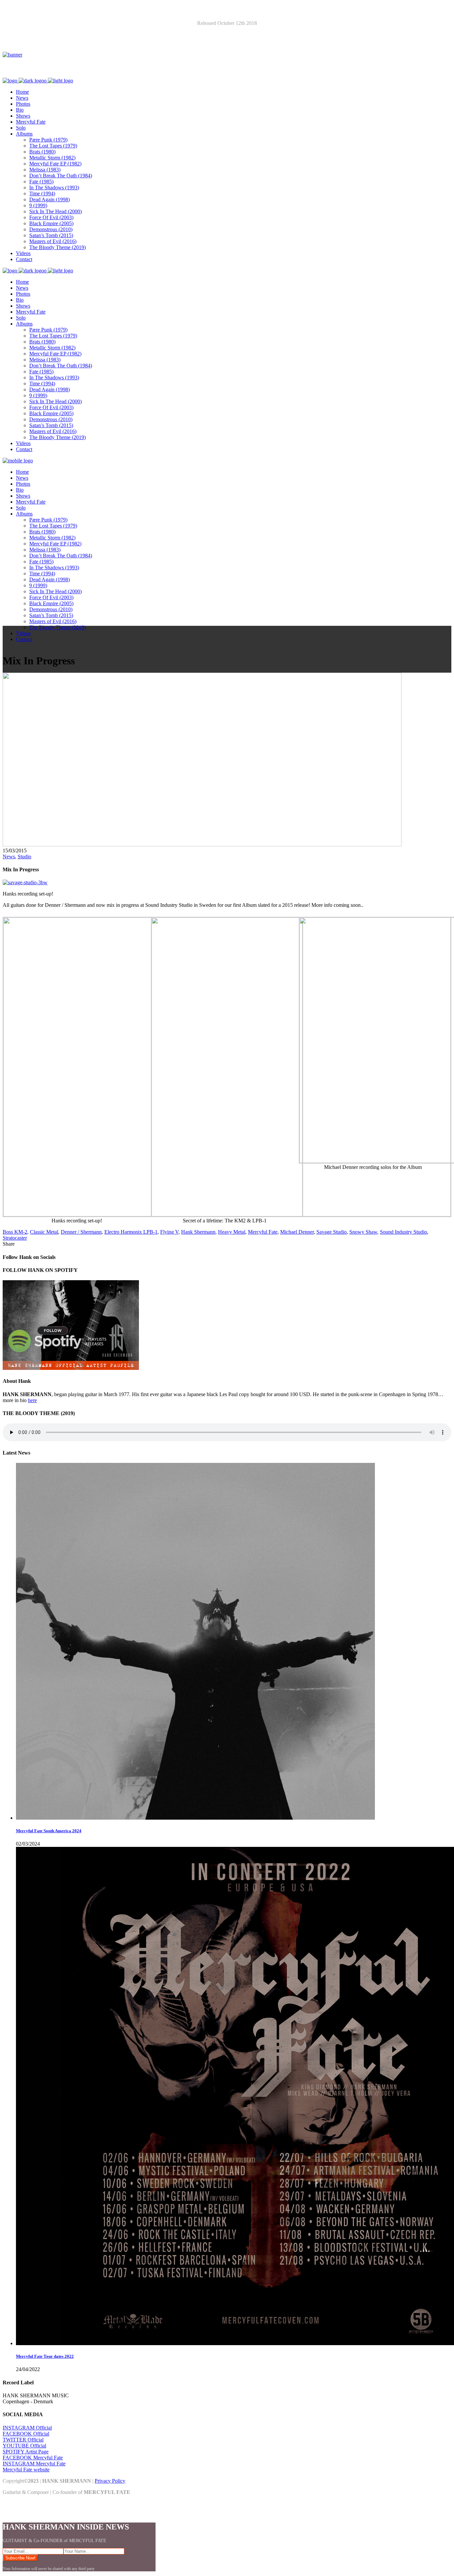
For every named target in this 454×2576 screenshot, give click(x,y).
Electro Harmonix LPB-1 (131, 1232)
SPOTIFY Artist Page (26, 2452)
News (9, 857)
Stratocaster (15, 1238)
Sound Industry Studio (403, 1232)
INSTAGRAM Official (27, 2428)
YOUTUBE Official (24, 2446)
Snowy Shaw (363, 1232)
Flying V (169, 1232)
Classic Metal (44, 1232)
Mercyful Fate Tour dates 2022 (45, 2356)
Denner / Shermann (81, 1232)
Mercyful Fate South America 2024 (49, 1831)
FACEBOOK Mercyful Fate (33, 2458)
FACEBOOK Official (26, 2434)
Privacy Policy (110, 2481)
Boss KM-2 (15, 1232)
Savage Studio (332, 1232)
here (32, 1400)
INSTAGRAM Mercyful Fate (34, 2464)
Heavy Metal (232, 1232)
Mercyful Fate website (26, 2470)
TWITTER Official (23, 2440)
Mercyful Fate (263, 1232)
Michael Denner (297, 1232)
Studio (24, 857)
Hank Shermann (198, 1232)
